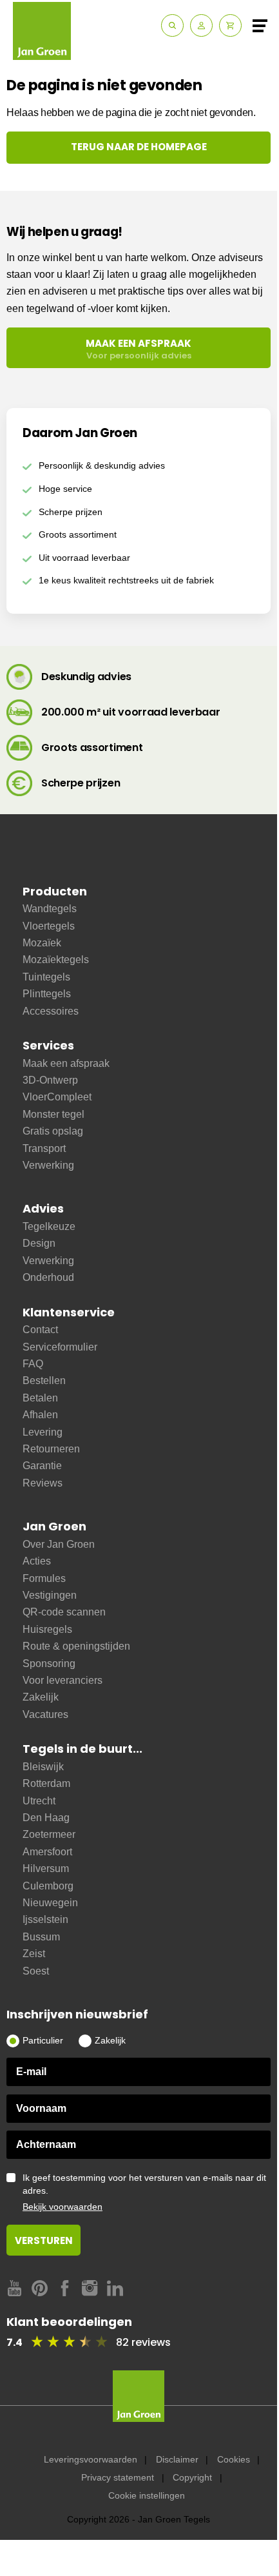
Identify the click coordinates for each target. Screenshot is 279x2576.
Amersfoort (47, 1852)
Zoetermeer (49, 1834)
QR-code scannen (64, 1612)
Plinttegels (47, 994)
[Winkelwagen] (230, 25)
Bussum (41, 1937)
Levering (43, 1432)
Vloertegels (49, 926)
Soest (36, 1971)
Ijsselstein (45, 1919)
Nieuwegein (50, 1903)
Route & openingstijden (76, 1646)
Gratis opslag (53, 1131)
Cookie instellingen (147, 2495)
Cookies (234, 2459)
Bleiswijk (43, 1767)
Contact (40, 1330)
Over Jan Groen (59, 1544)
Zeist (34, 1954)
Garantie (42, 1466)
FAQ (33, 1364)
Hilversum (46, 1869)
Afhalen (40, 1415)
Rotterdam (46, 1783)
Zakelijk (41, 1697)
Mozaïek (42, 943)
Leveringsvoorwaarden (91, 2459)
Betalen (40, 1398)
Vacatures (45, 1714)
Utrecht (39, 1801)
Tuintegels (46, 977)
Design (39, 1243)
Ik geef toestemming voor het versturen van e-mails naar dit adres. (144, 2192)
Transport (44, 1148)
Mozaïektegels (56, 960)
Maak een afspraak (66, 1063)
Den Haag (46, 1818)
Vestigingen (50, 1595)
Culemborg (48, 1886)
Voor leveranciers (63, 1680)
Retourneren (51, 1449)
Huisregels (47, 1629)
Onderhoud (48, 1277)
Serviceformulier (60, 1347)
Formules (44, 1578)
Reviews (43, 1483)
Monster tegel (53, 1114)
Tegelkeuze (49, 1226)
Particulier (43, 2040)
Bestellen (44, 1381)
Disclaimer (177, 2459)
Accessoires (51, 1011)
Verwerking (48, 1165)
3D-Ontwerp (50, 1080)
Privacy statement (118, 2477)
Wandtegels (50, 909)
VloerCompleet (57, 1097)
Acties (37, 1561)
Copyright (192, 2477)
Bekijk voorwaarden (63, 2207)
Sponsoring (49, 1664)
